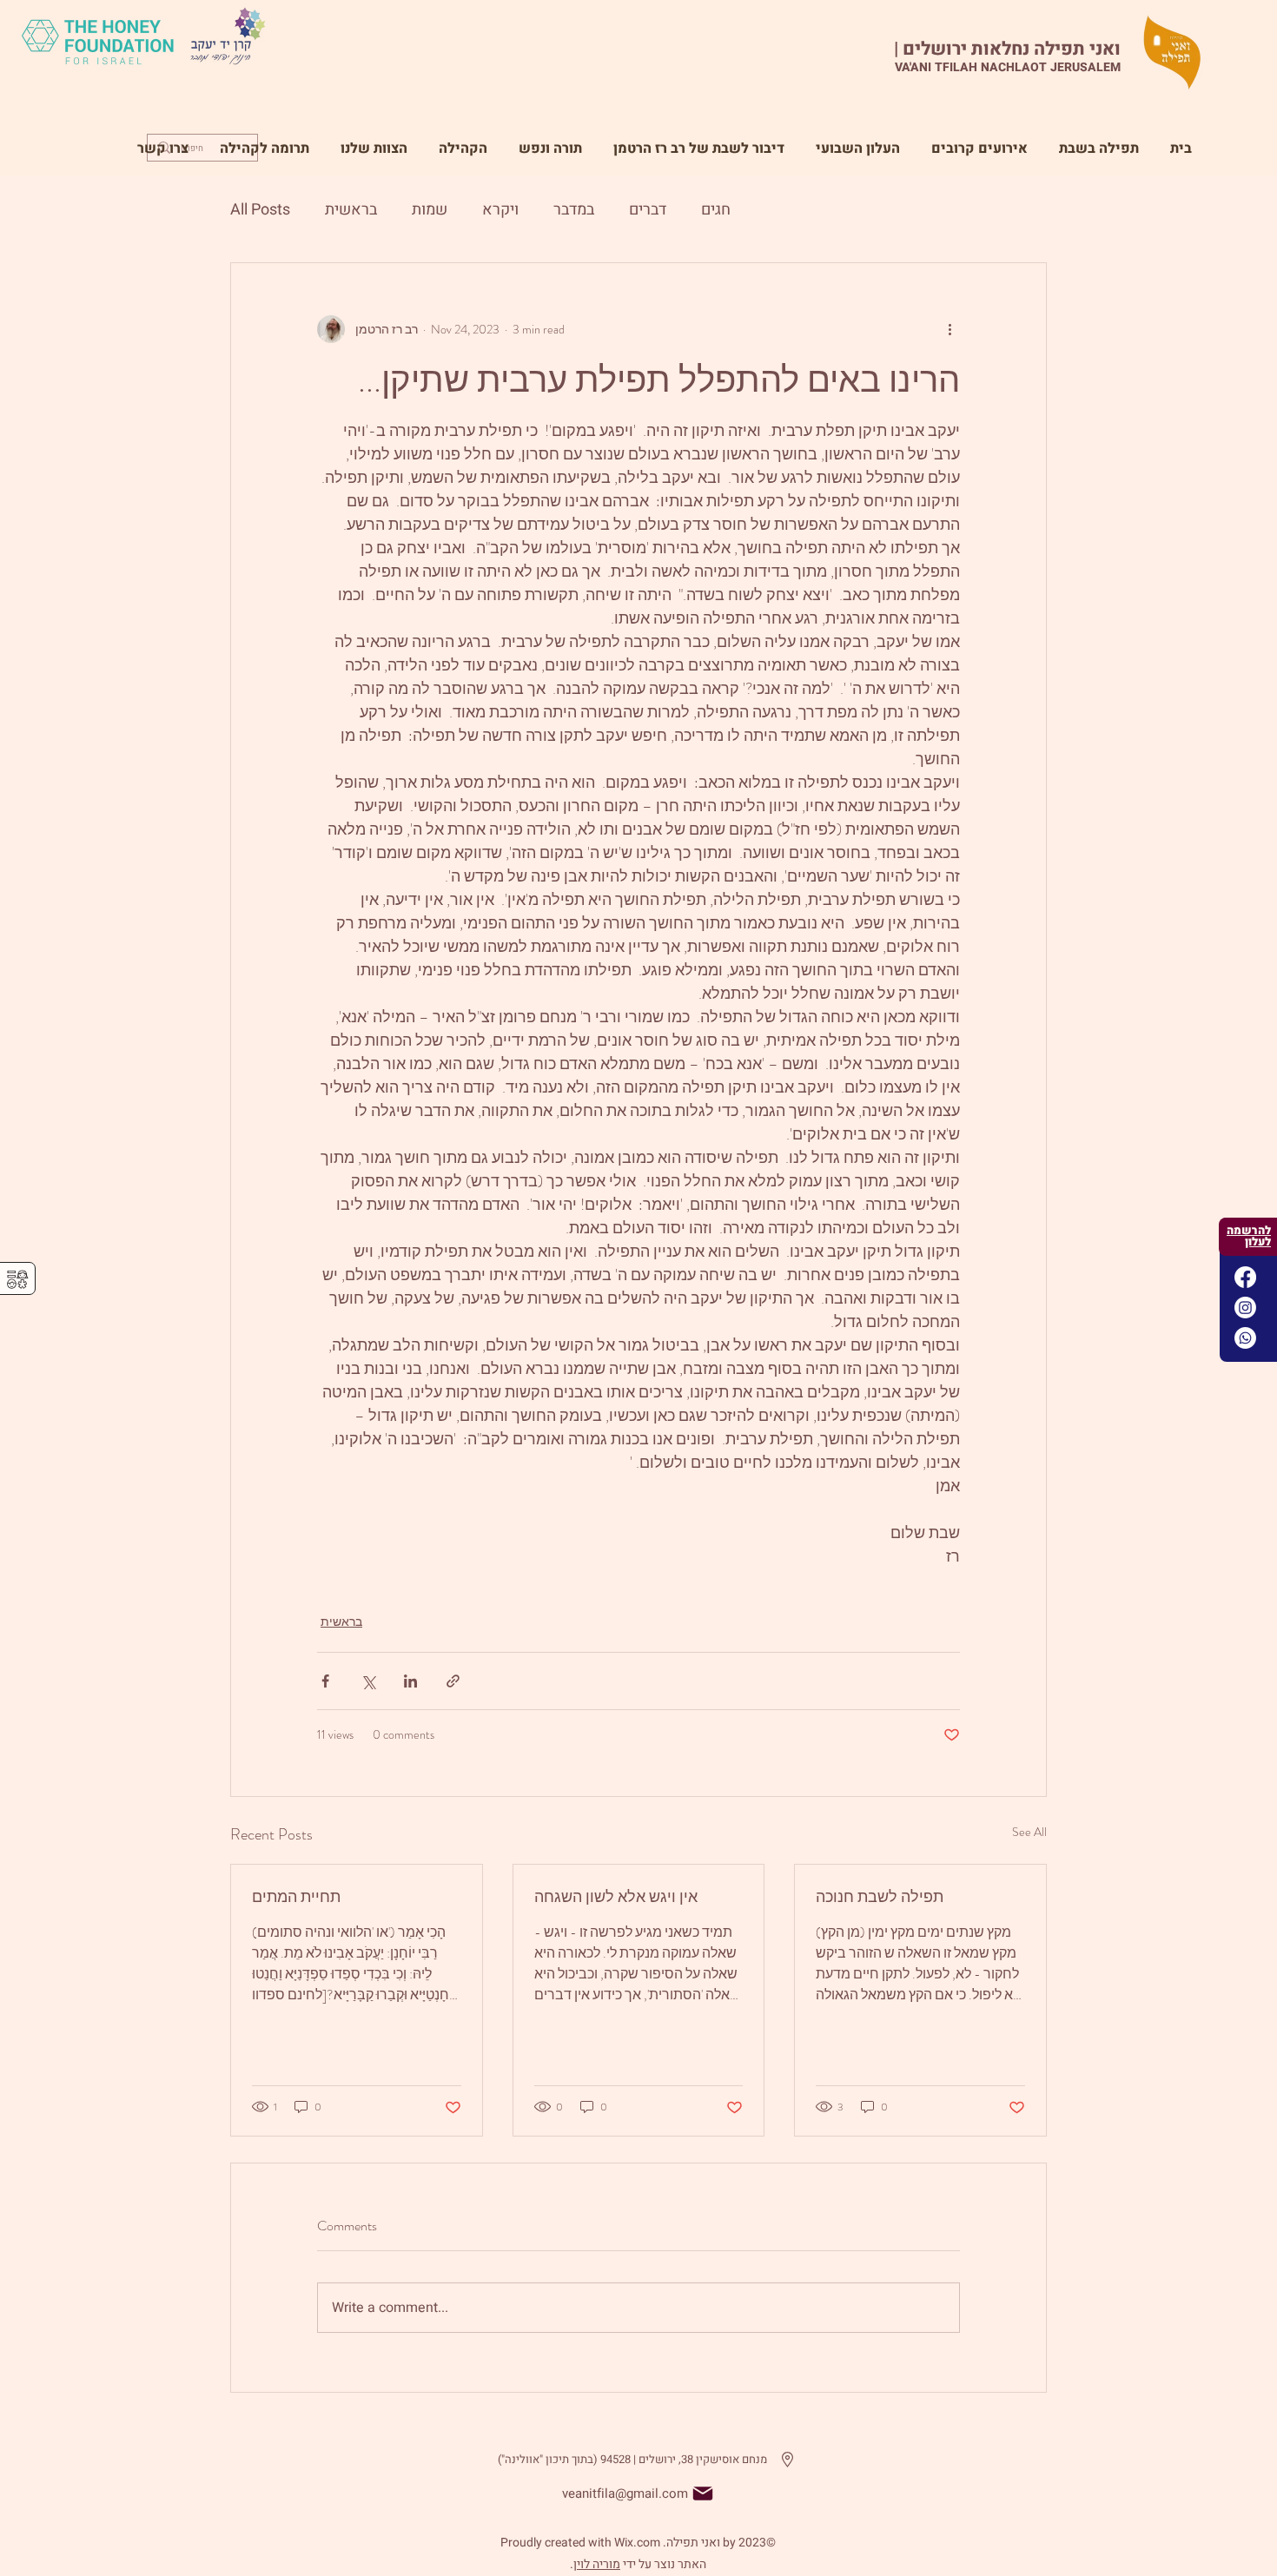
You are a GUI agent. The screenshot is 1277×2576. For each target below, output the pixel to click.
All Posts (260, 210)
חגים (716, 210)
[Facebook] (1245, 1277)
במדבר (574, 210)
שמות (430, 210)
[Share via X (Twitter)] (368, 1681)
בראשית (351, 210)
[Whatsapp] (1245, 1338)
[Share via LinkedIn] (410, 1681)
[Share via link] (453, 1681)
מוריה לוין (597, 2564)
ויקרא (500, 210)
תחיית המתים (296, 1897)
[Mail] (703, 2493)
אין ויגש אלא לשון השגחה (616, 1897)
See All (1029, 1832)
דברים (648, 210)
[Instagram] (1245, 1308)
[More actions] (949, 329)
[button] (550, 141)
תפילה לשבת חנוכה (880, 1897)
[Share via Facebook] (325, 1681)
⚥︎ (17, 1280)
